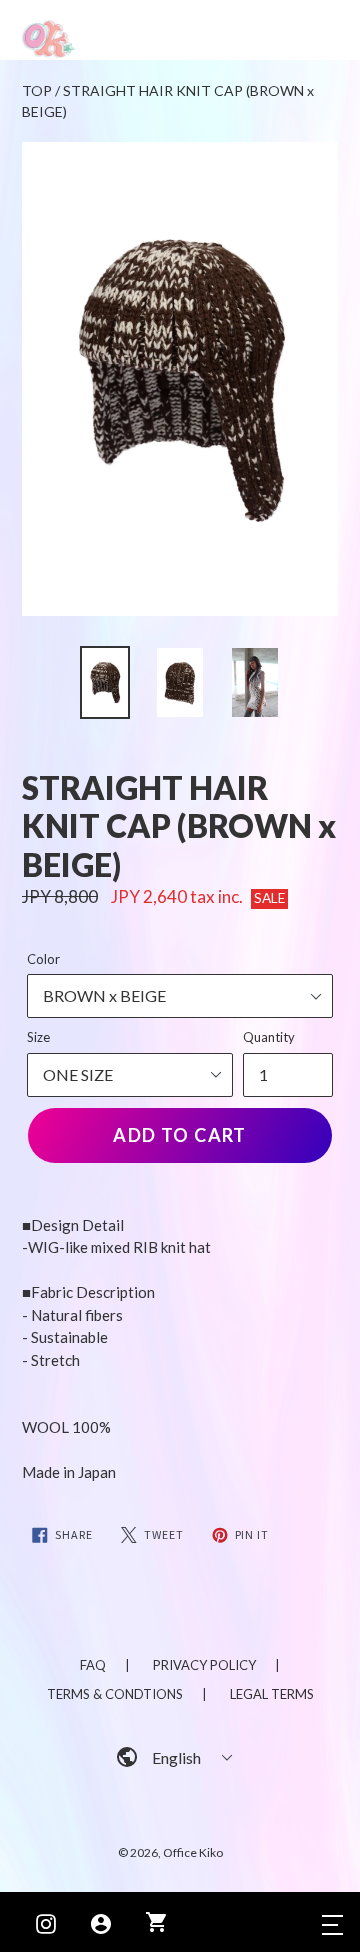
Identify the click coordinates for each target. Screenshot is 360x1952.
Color (43, 959)
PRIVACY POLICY (204, 1665)
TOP (37, 90)
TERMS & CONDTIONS (115, 1694)
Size (38, 1037)
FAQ (93, 1665)
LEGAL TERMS (272, 1694)
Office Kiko (193, 1852)
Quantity (269, 1037)
